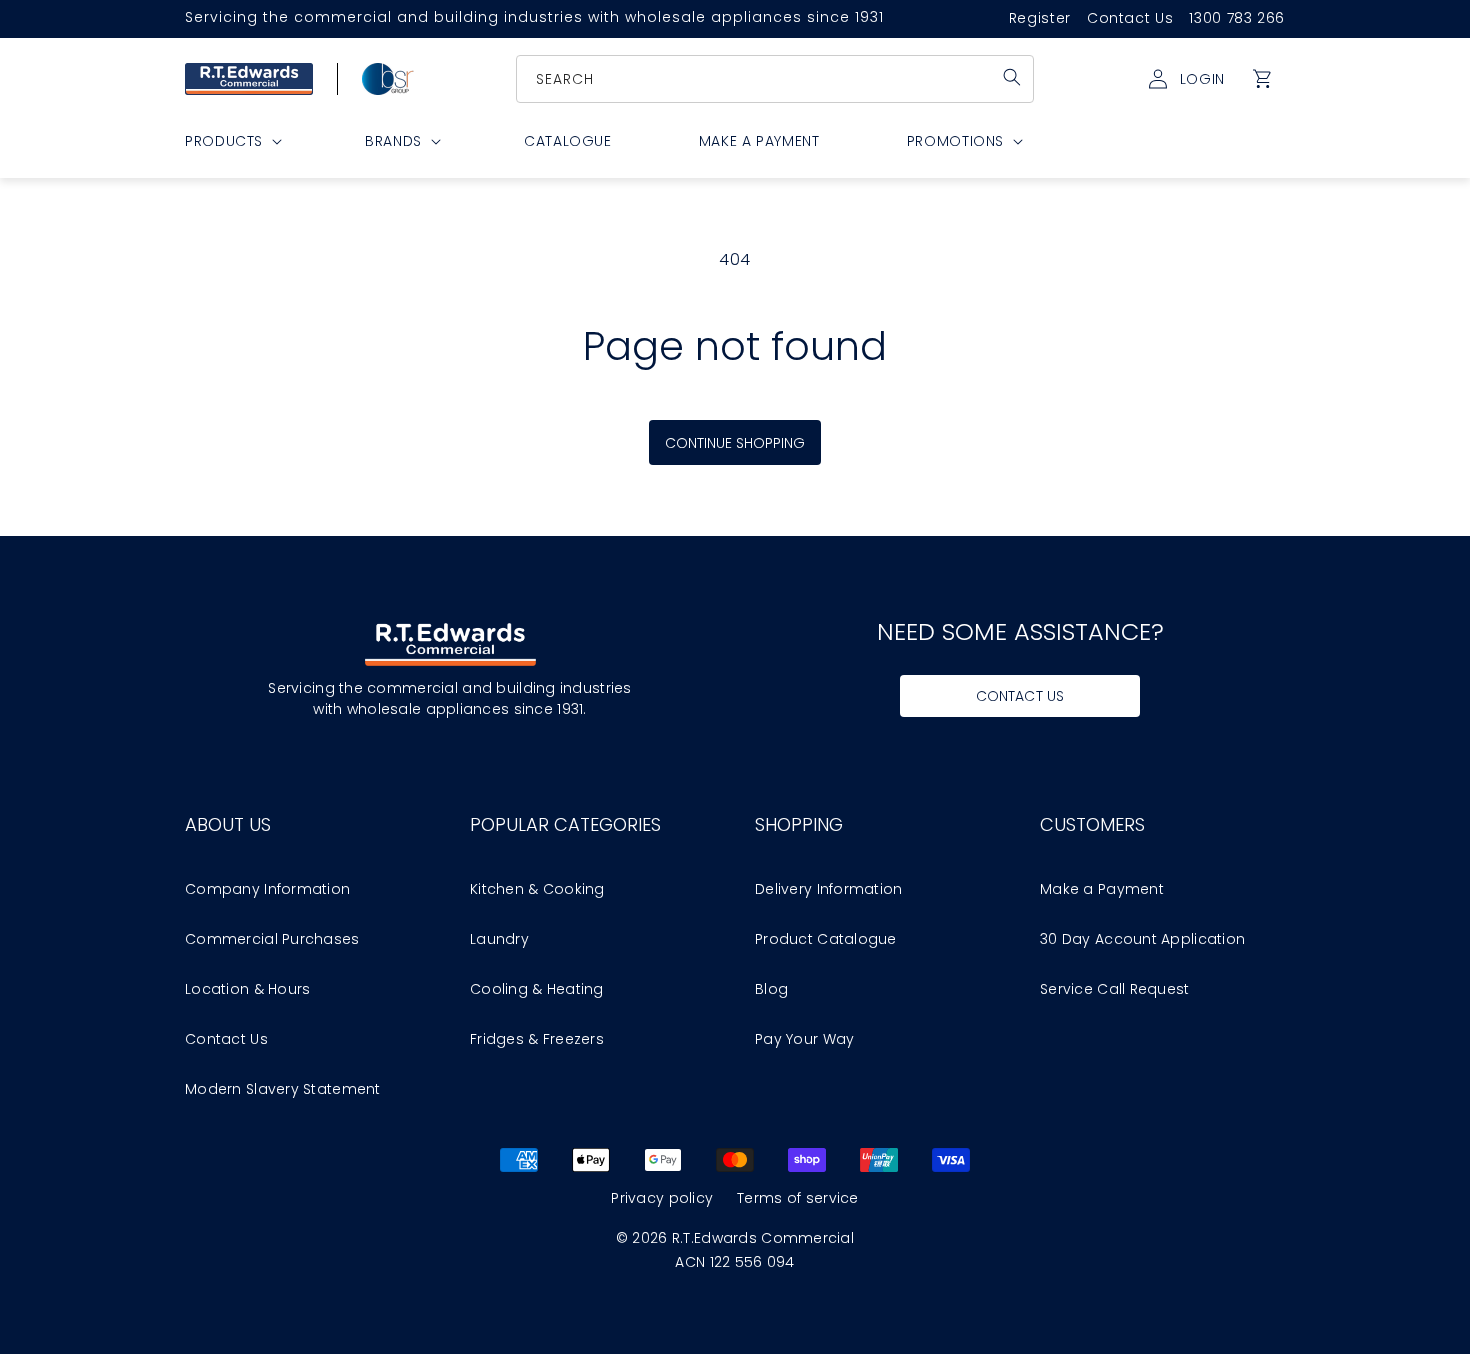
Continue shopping (735, 443)
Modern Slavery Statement (283, 1089)
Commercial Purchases (272, 939)
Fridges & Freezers (537, 1039)
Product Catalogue (826, 939)
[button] (1263, 79)
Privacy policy (662, 1198)
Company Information (267, 889)
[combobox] (776, 79)
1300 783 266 (1237, 18)
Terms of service (797, 1198)
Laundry (499, 939)
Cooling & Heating (537, 989)
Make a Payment (1102, 889)
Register (1040, 18)
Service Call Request (1115, 989)
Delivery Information (829, 889)
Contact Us (1130, 18)
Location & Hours (247, 989)
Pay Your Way (804, 1039)
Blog (771, 989)
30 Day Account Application (1142, 939)
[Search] (1012, 77)
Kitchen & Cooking (537, 889)
